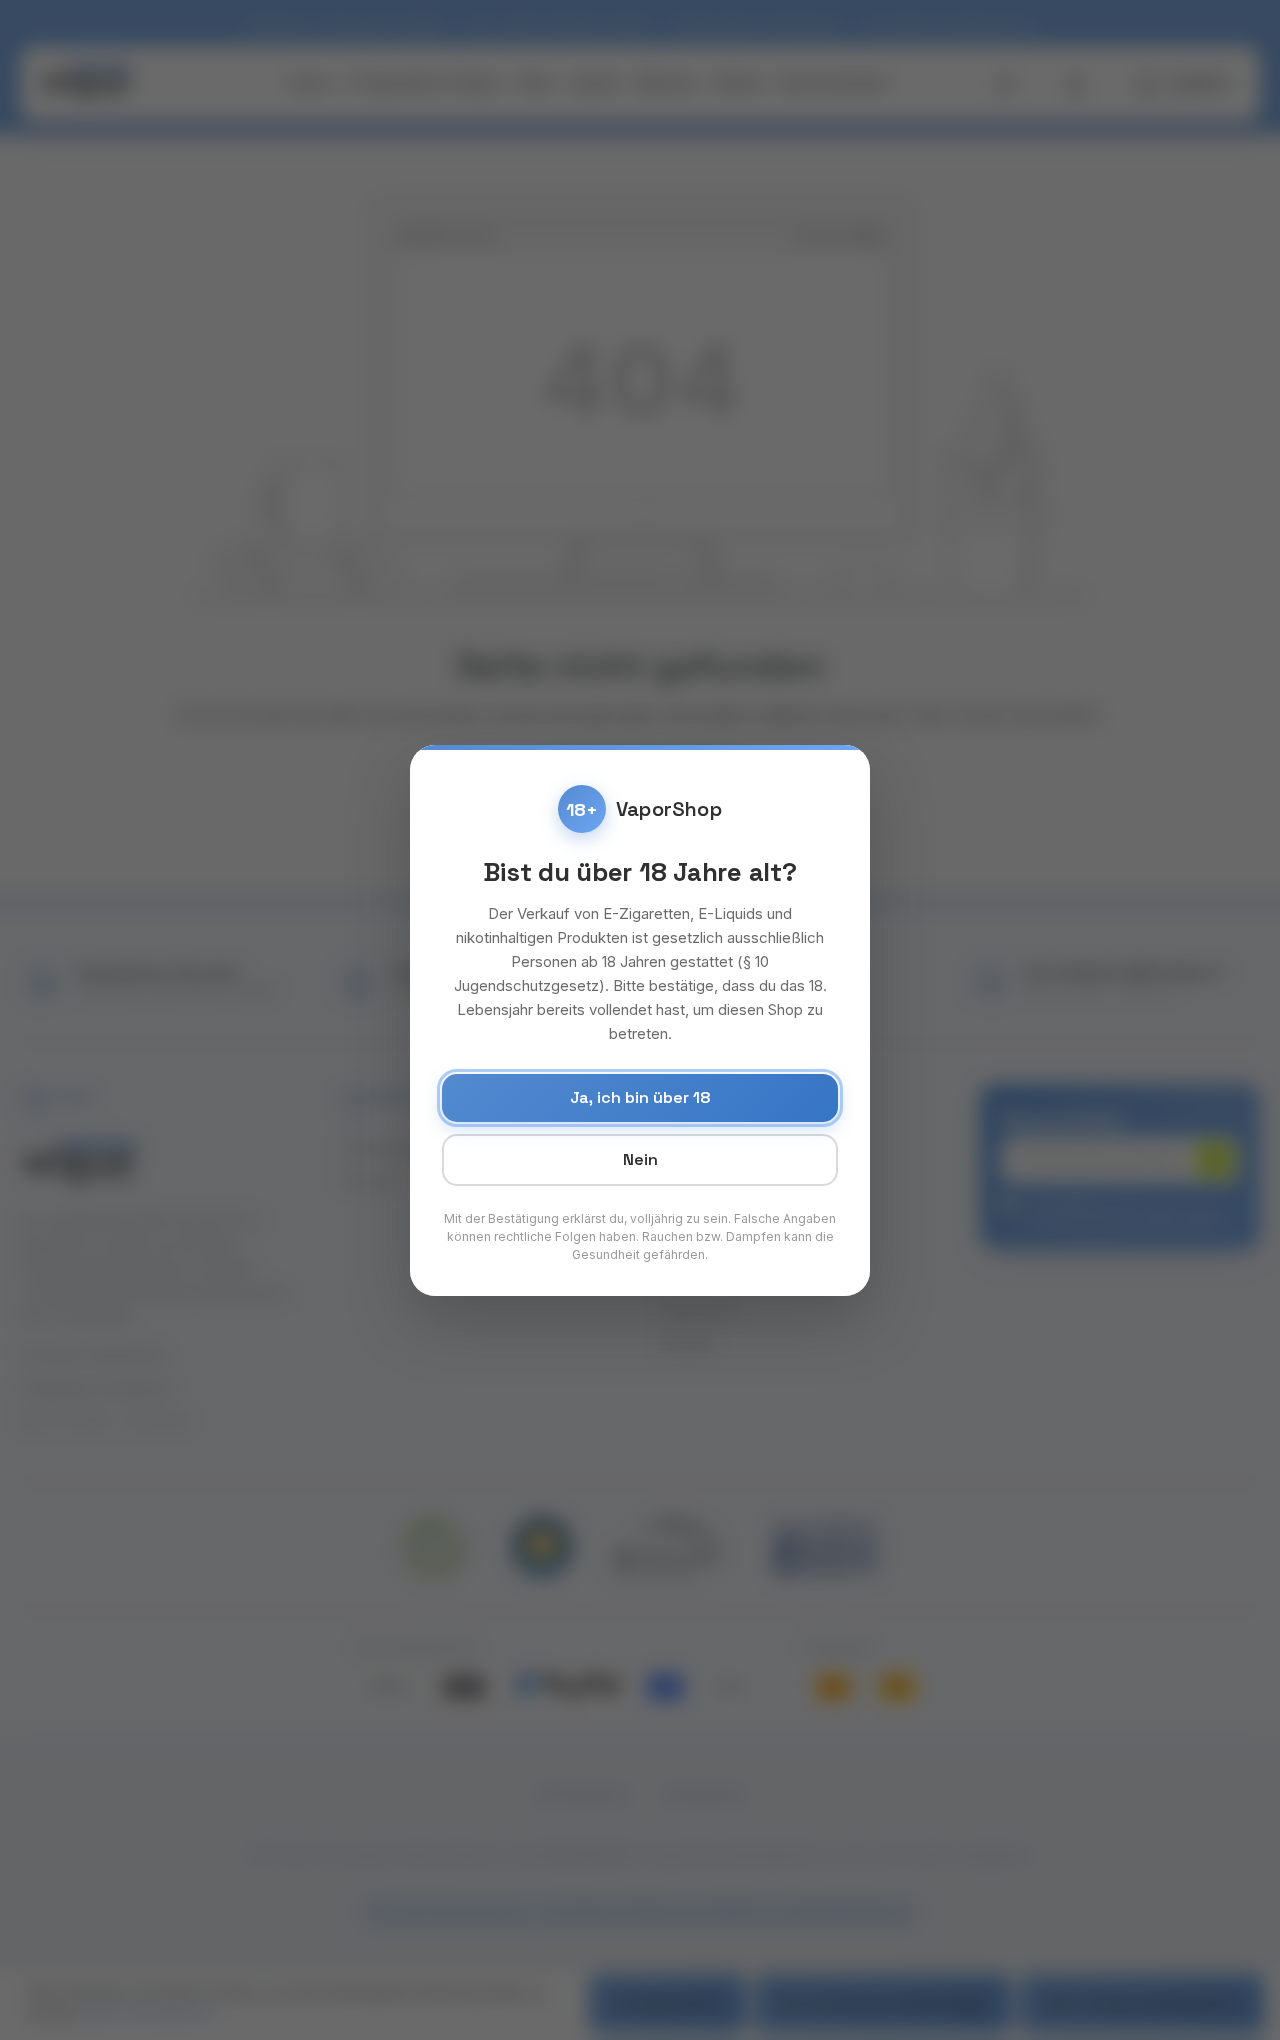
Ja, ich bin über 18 (640, 1097)
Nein (640, 1159)
